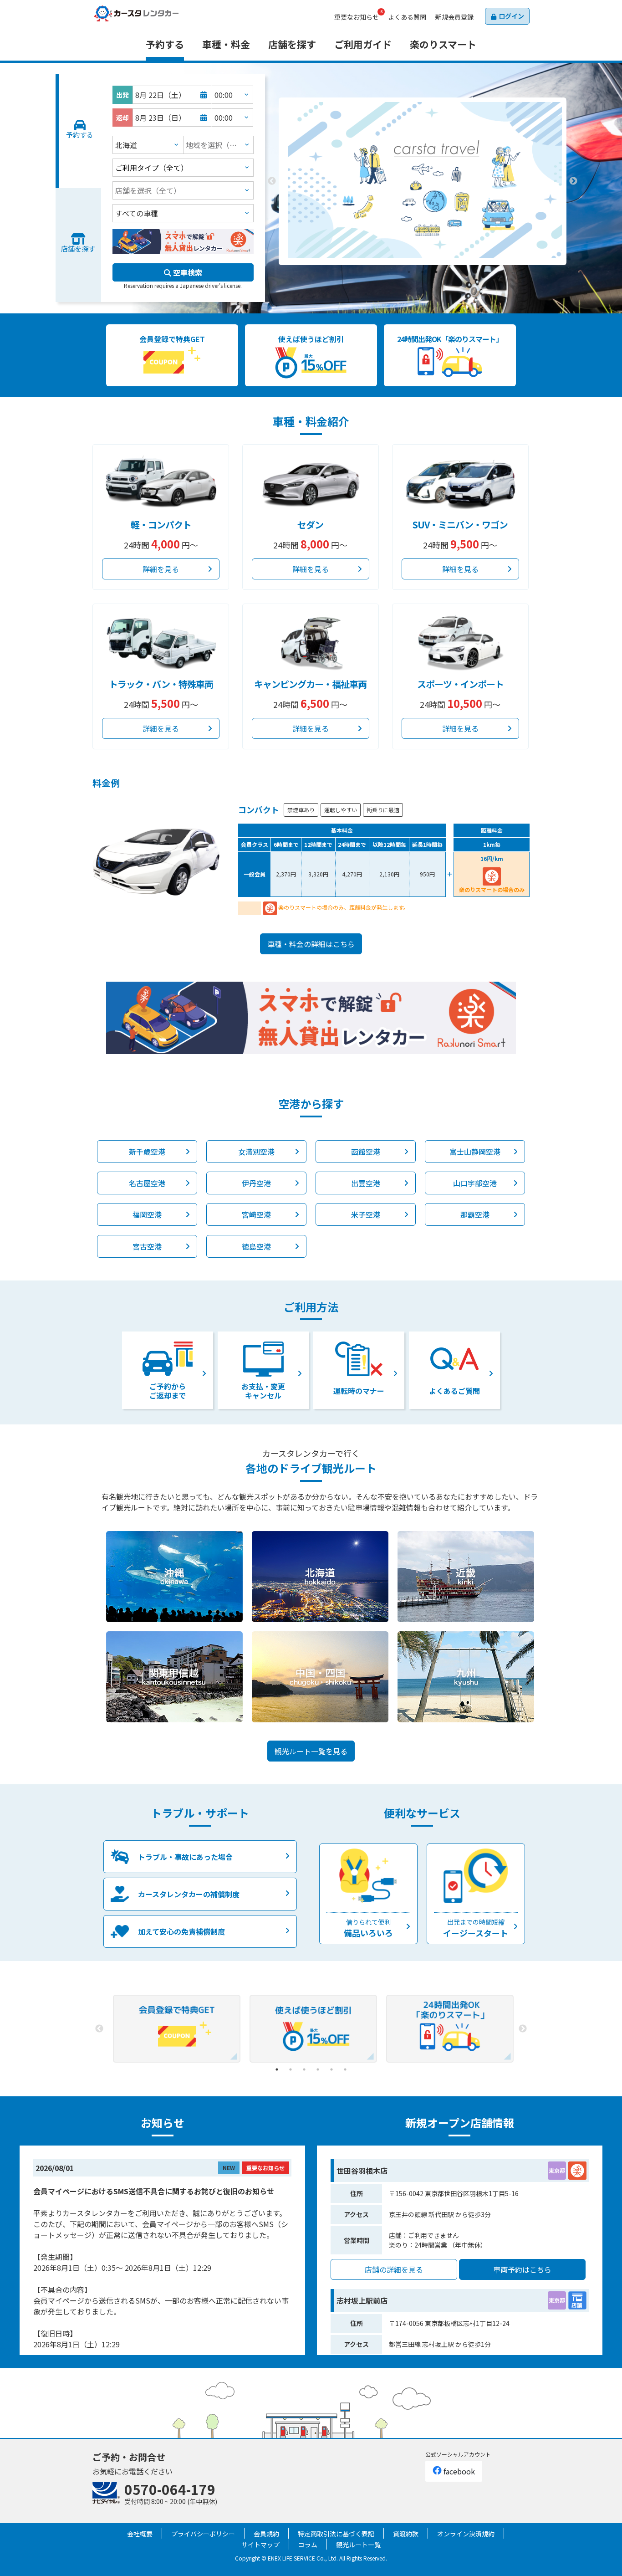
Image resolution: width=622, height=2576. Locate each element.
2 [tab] (423, 272)
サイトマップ (260, 2545)
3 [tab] (436, 272)
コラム (308, 2545)
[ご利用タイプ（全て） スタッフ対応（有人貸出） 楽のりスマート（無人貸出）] (183, 168)
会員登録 (454, 17)
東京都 (557, 2170)
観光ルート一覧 (358, 2545)
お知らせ (357, 17)
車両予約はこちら (522, 2269)
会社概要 (140, 2534)
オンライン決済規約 (466, 2534)
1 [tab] (409, 272)
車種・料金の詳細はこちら (311, 944)
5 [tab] (331, 2069)
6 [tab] (345, 2069)
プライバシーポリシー (203, 2534)
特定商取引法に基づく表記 (336, 2534)
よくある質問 (407, 17)
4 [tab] (318, 2069)
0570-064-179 (170, 2489)
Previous (272, 181)
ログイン (511, 16)
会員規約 (266, 2534)
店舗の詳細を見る (394, 2269)
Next (573, 181)
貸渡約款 (406, 2534)
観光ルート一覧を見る (311, 1751)
